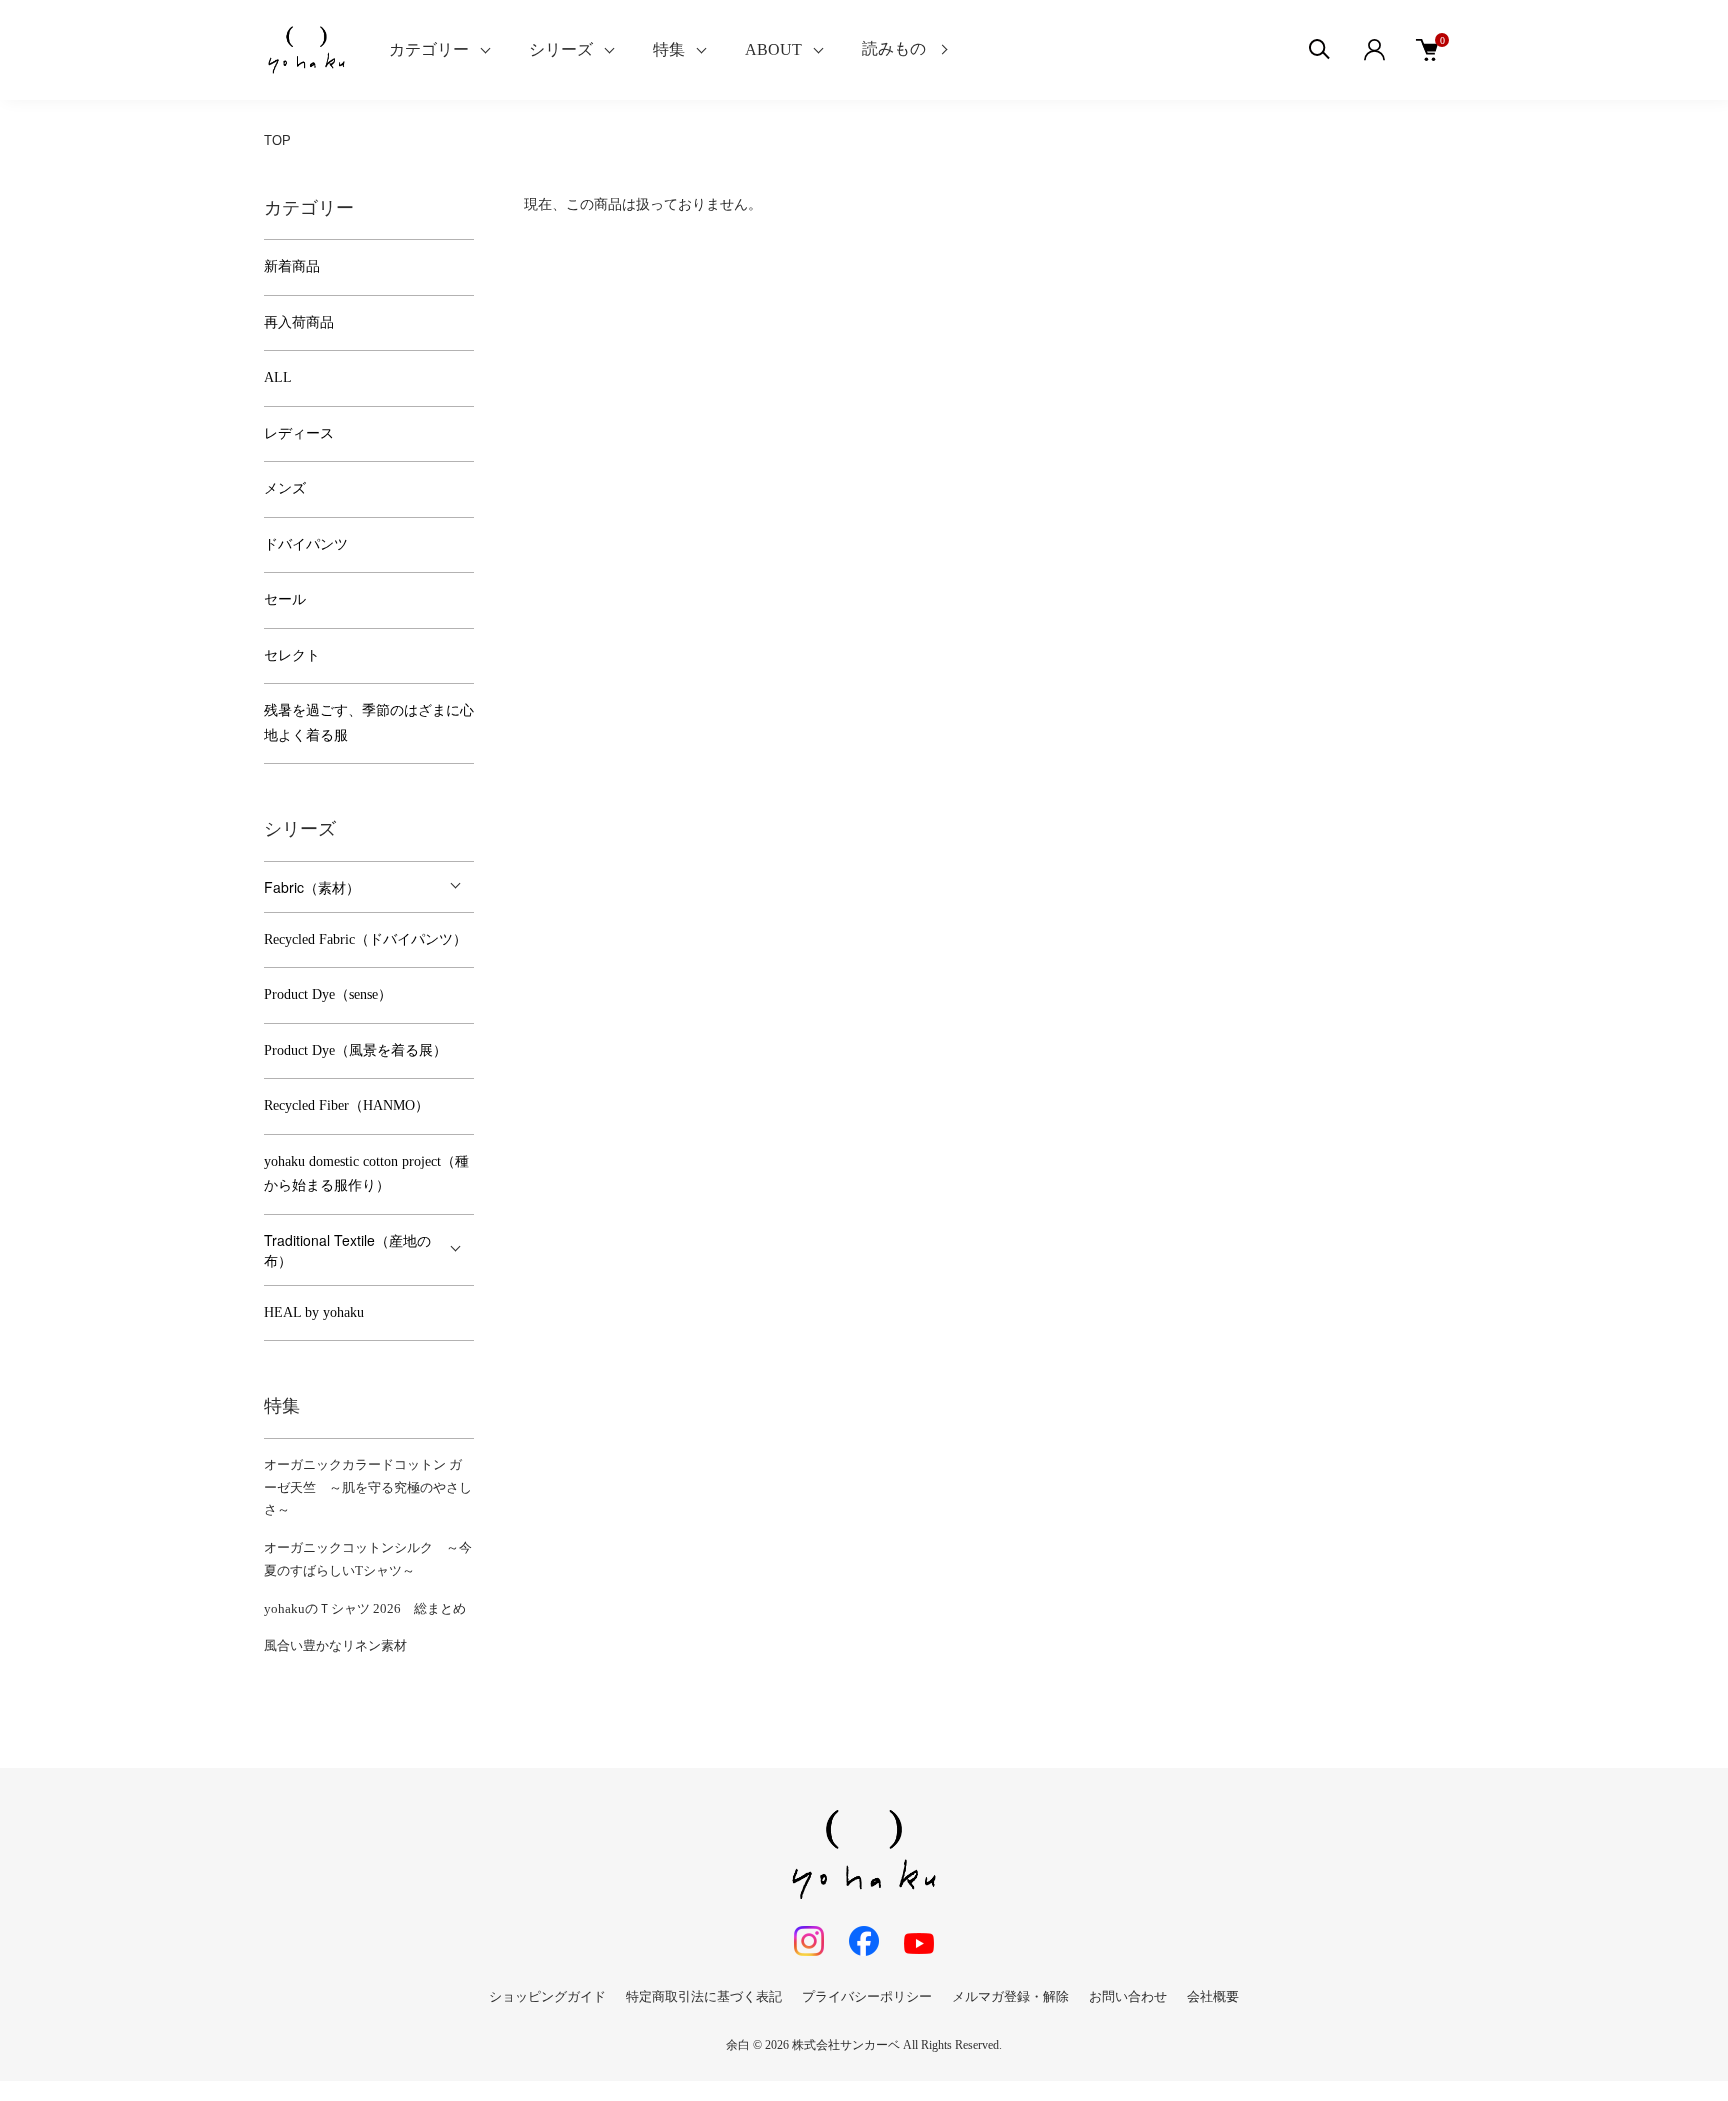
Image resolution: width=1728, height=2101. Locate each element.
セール (285, 599)
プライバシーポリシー (867, 1996)
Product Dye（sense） (328, 994)
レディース (299, 433)
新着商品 (292, 266)
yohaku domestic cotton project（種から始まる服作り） (366, 1174)
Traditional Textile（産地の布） (347, 1250)
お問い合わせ (1128, 1996)
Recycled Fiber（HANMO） (346, 1105)
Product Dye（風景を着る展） (355, 1050)
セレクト (292, 655)
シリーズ (561, 49)
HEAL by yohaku (314, 1312)
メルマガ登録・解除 (1010, 1996)
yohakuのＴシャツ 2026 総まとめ (365, 1608)
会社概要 (1213, 1996)
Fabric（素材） (312, 887)
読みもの (894, 48)
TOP (277, 140)
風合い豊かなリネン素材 (335, 1645)
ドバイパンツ (306, 544)
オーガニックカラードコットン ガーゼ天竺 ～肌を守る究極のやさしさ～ (368, 1487)
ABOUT (773, 49)
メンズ (285, 488)
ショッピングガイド (547, 1996)
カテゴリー (429, 49)
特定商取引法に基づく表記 (704, 1996)
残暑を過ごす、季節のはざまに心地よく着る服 (369, 723)
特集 (669, 49)
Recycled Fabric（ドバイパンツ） (365, 939)
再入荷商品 (299, 322)
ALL (278, 377)
